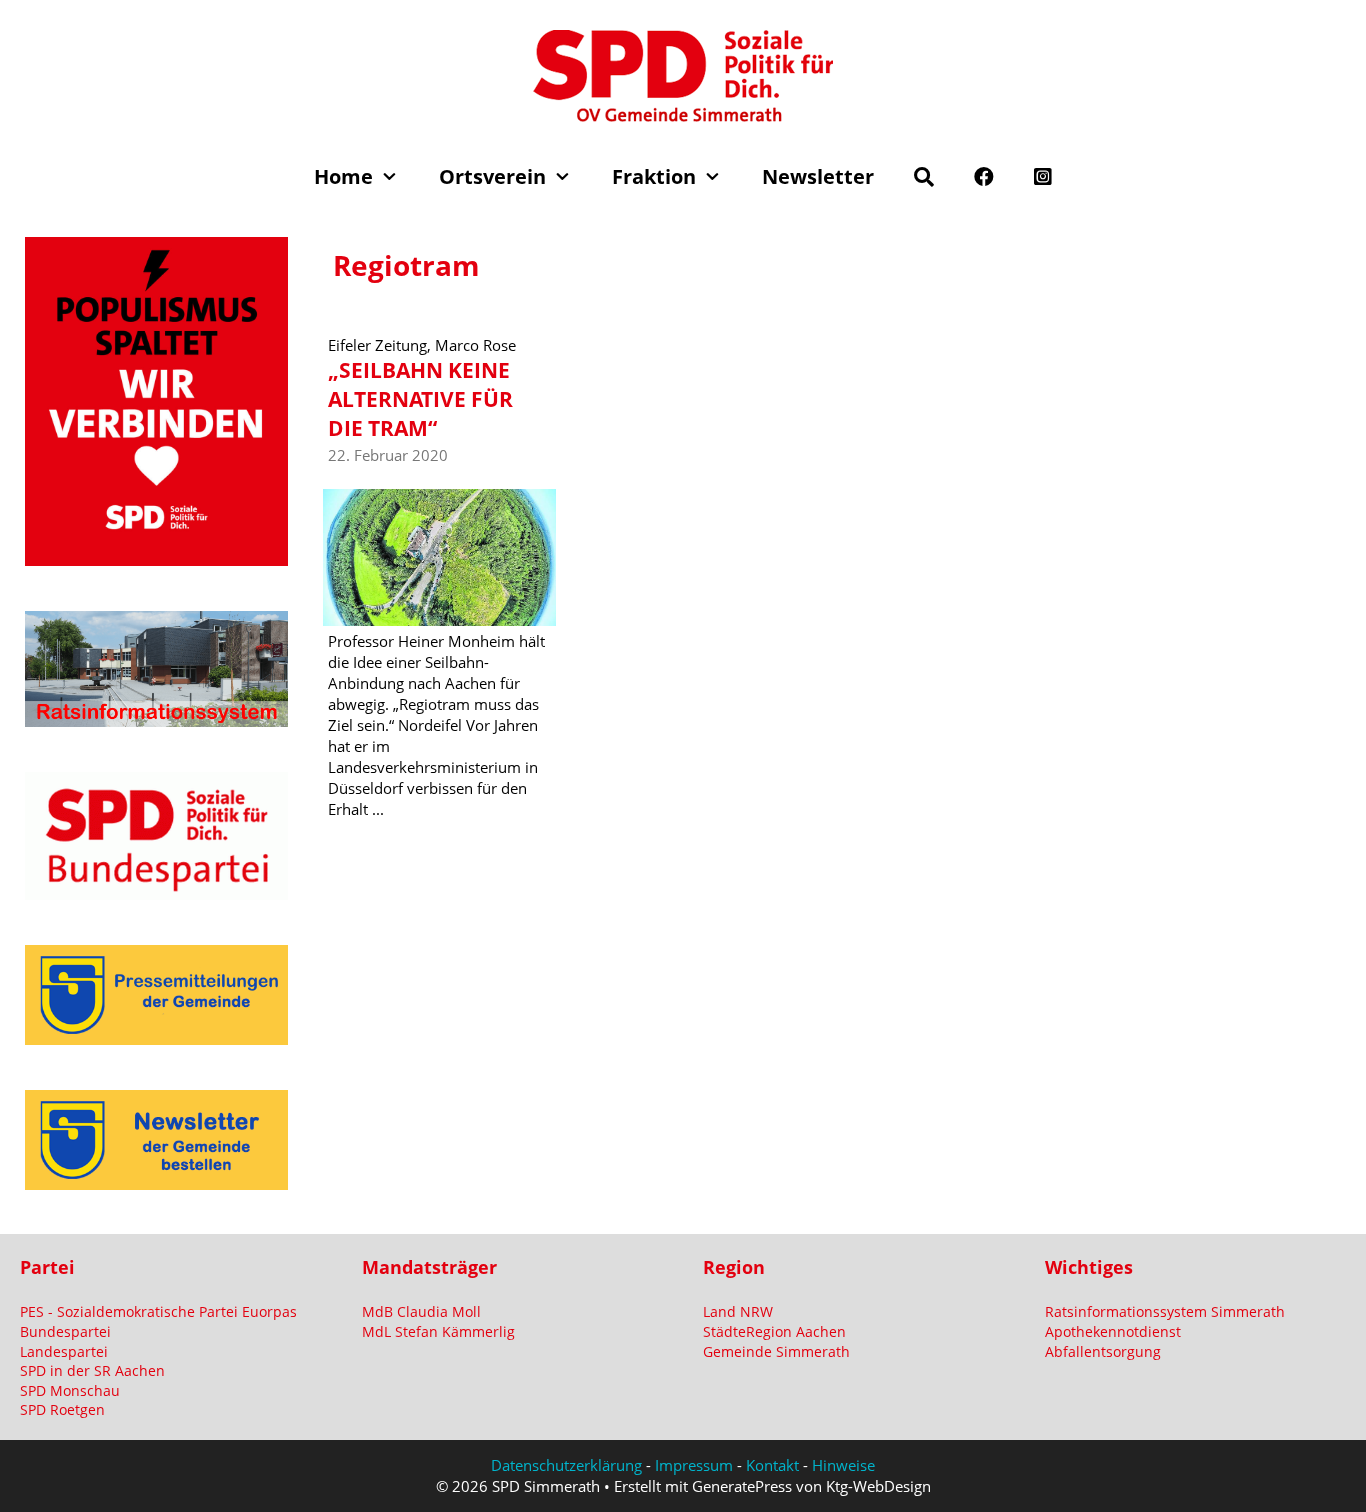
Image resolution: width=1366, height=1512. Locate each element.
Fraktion (654, 176)
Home (343, 176)
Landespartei (64, 1351)
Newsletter (818, 176)
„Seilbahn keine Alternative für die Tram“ (420, 399)
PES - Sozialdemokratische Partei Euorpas (158, 1311)
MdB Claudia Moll (421, 1311)
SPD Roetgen (62, 1409)
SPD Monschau (70, 1390)
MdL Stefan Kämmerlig (438, 1331)
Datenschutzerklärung (566, 1465)
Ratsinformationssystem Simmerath (1165, 1311)
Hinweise (843, 1465)
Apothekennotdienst (1113, 1331)
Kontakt (772, 1465)
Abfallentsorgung (1103, 1351)
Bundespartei (65, 1331)
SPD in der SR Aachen (92, 1370)
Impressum (694, 1465)
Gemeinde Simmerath (776, 1351)
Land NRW (738, 1311)
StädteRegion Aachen (774, 1331)
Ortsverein (492, 176)
